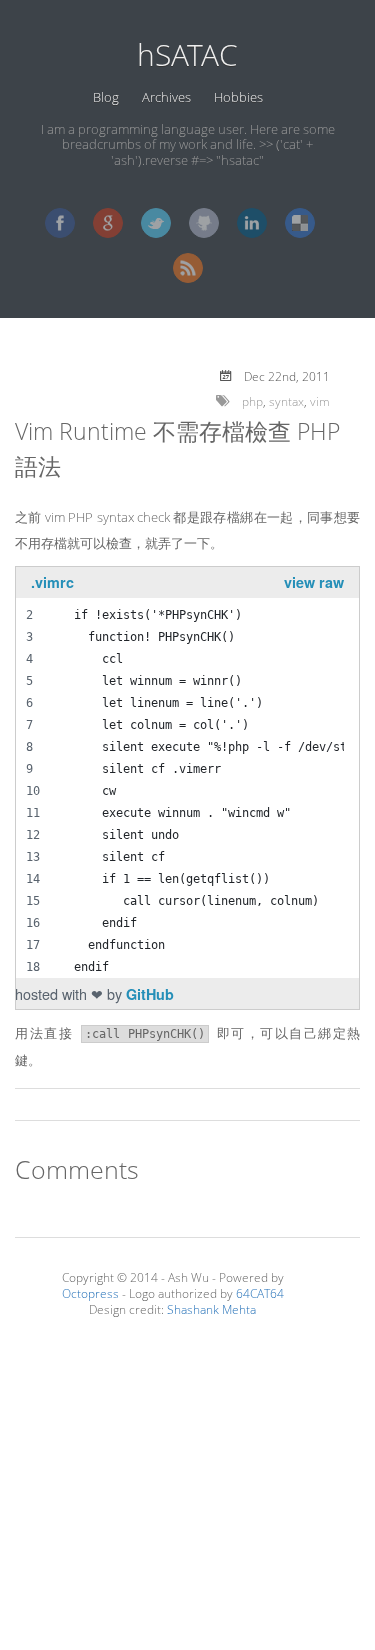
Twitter (156, 223)
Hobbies (238, 97)
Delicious (300, 223)
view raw (314, 582)
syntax (286, 401)
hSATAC (187, 54)
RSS (188, 268)
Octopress (90, 1293)
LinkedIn (252, 223)
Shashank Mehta (211, 1309)
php (252, 401)
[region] (180, 780)
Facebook (60, 223)
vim (320, 401)
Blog (106, 97)
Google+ (108, 223)
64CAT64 (260, 1293)
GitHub (204, 223)
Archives (166, 97)
